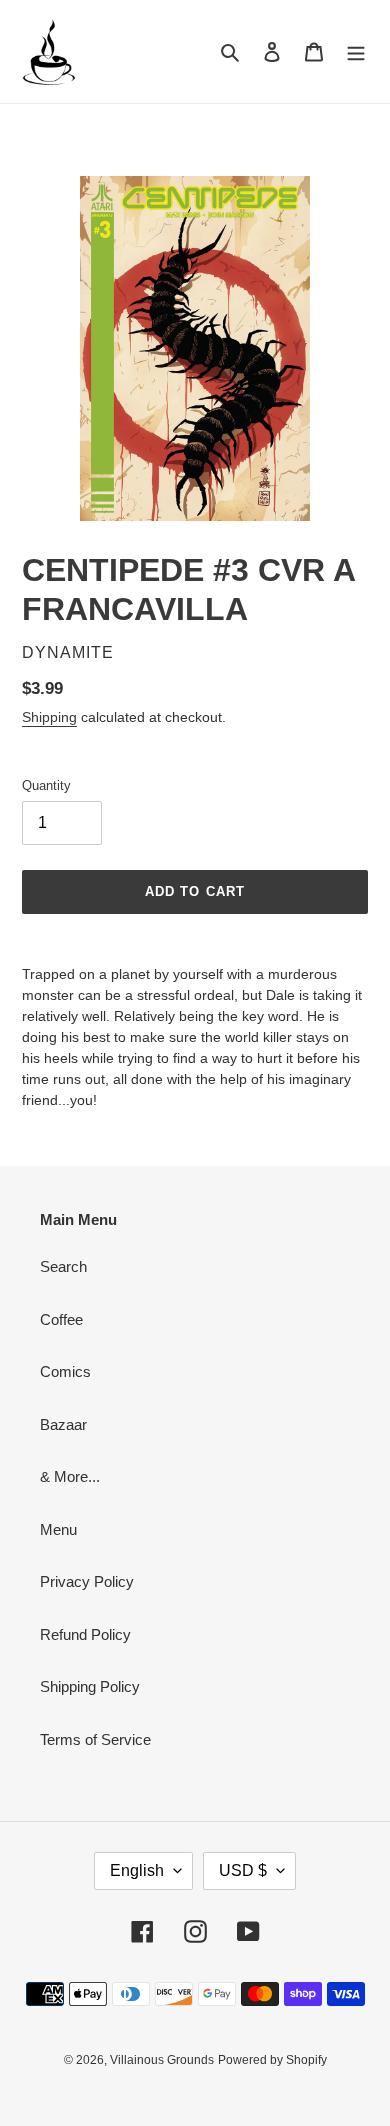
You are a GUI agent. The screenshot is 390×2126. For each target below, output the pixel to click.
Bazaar (63, 1424)
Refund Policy (85, 1634)
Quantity (46, 785)
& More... (70, 1476)
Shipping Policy (90, 1686)
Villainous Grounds (162, 2060)
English (137, 1870)
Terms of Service (95, 1739)
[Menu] (356, 51)
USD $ (243, 1870)
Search (63, 1266)
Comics (65, 1371)
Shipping (49, 717)
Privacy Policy (87, 1581)
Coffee (61, 1319)
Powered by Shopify (272, 2060)
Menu (58, 1529)
